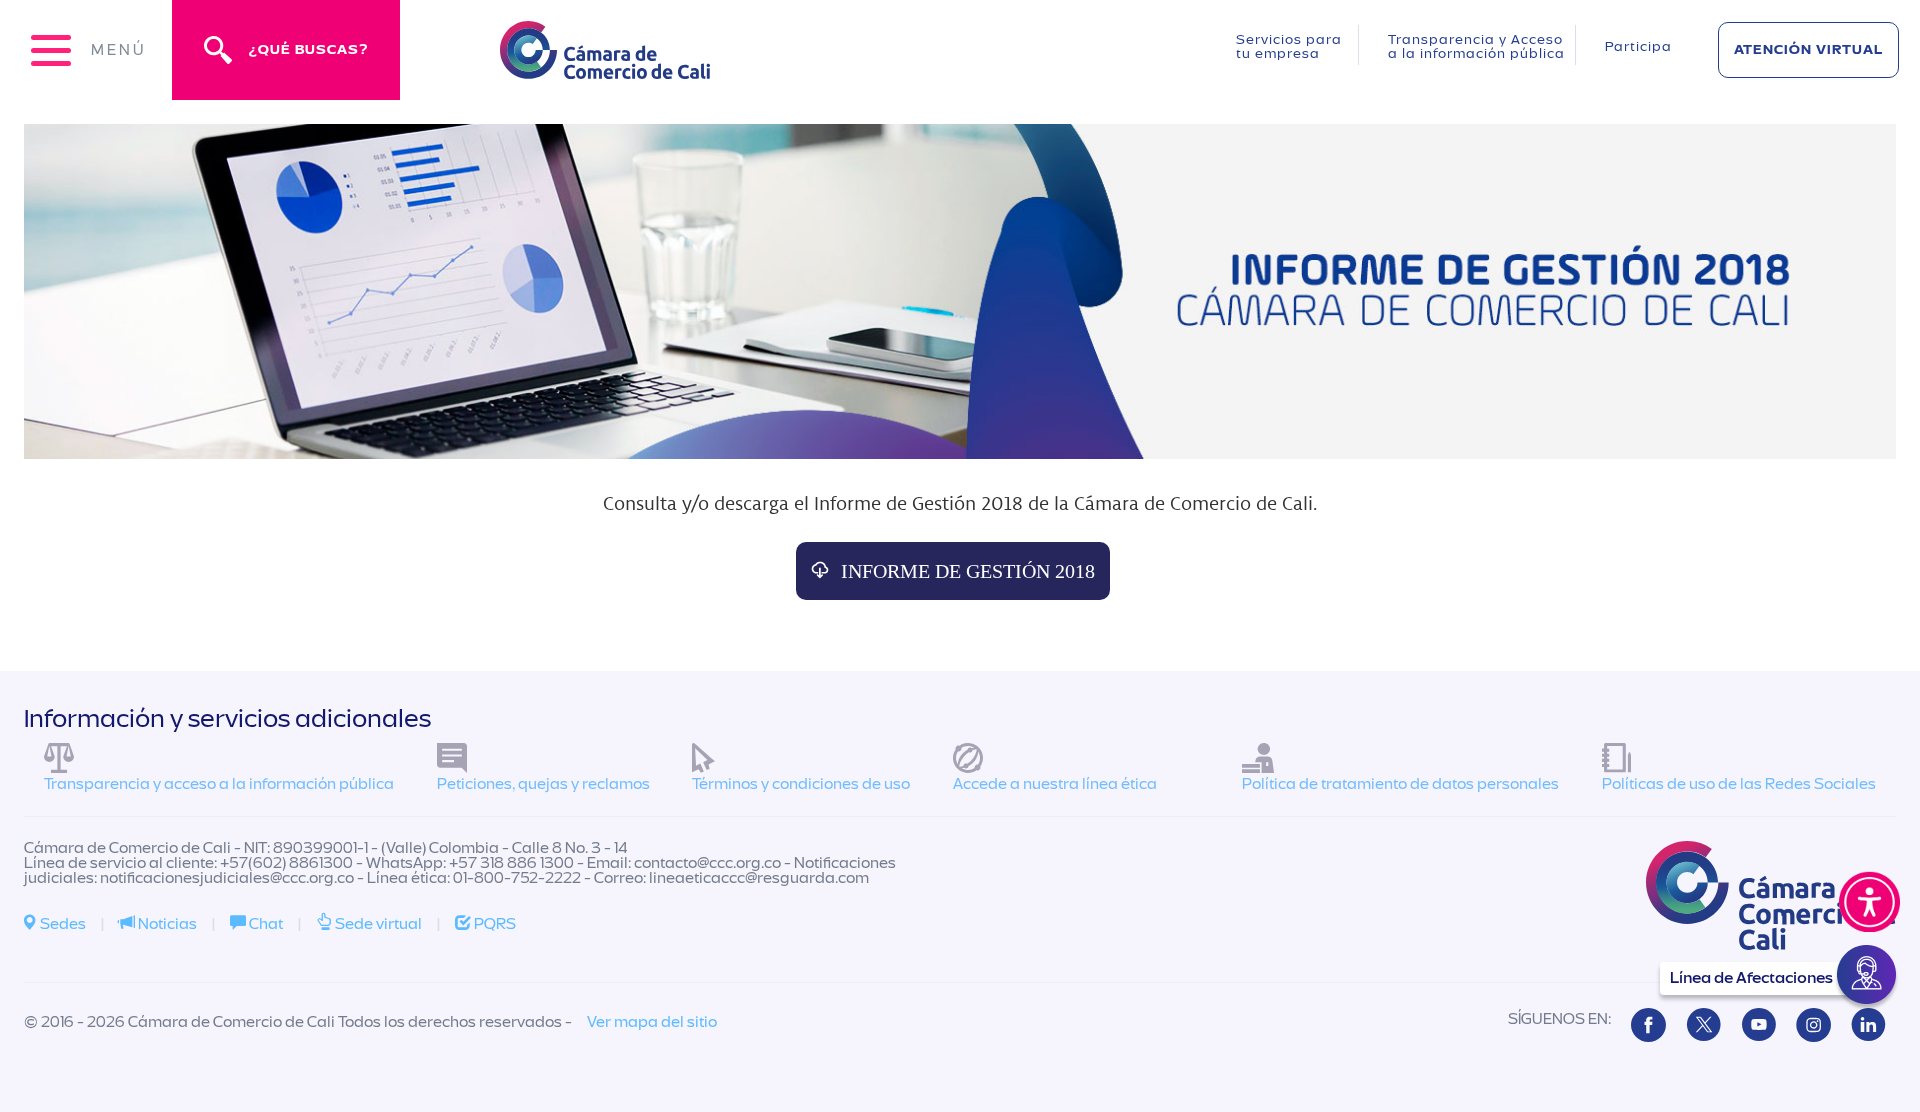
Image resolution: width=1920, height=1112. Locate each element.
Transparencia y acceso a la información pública (219, 784)
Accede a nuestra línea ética (1055, 784)
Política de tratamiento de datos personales (1400, 784)
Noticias (166, 924)
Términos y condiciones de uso (801, 784)
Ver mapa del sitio (652, 1022)
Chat (264, 924)
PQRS (493, 924)
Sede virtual (377, 924)
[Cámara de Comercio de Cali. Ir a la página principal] (605, 66)
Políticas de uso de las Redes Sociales (1739, 784)
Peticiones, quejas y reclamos (543, 784)
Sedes (61, 924)
